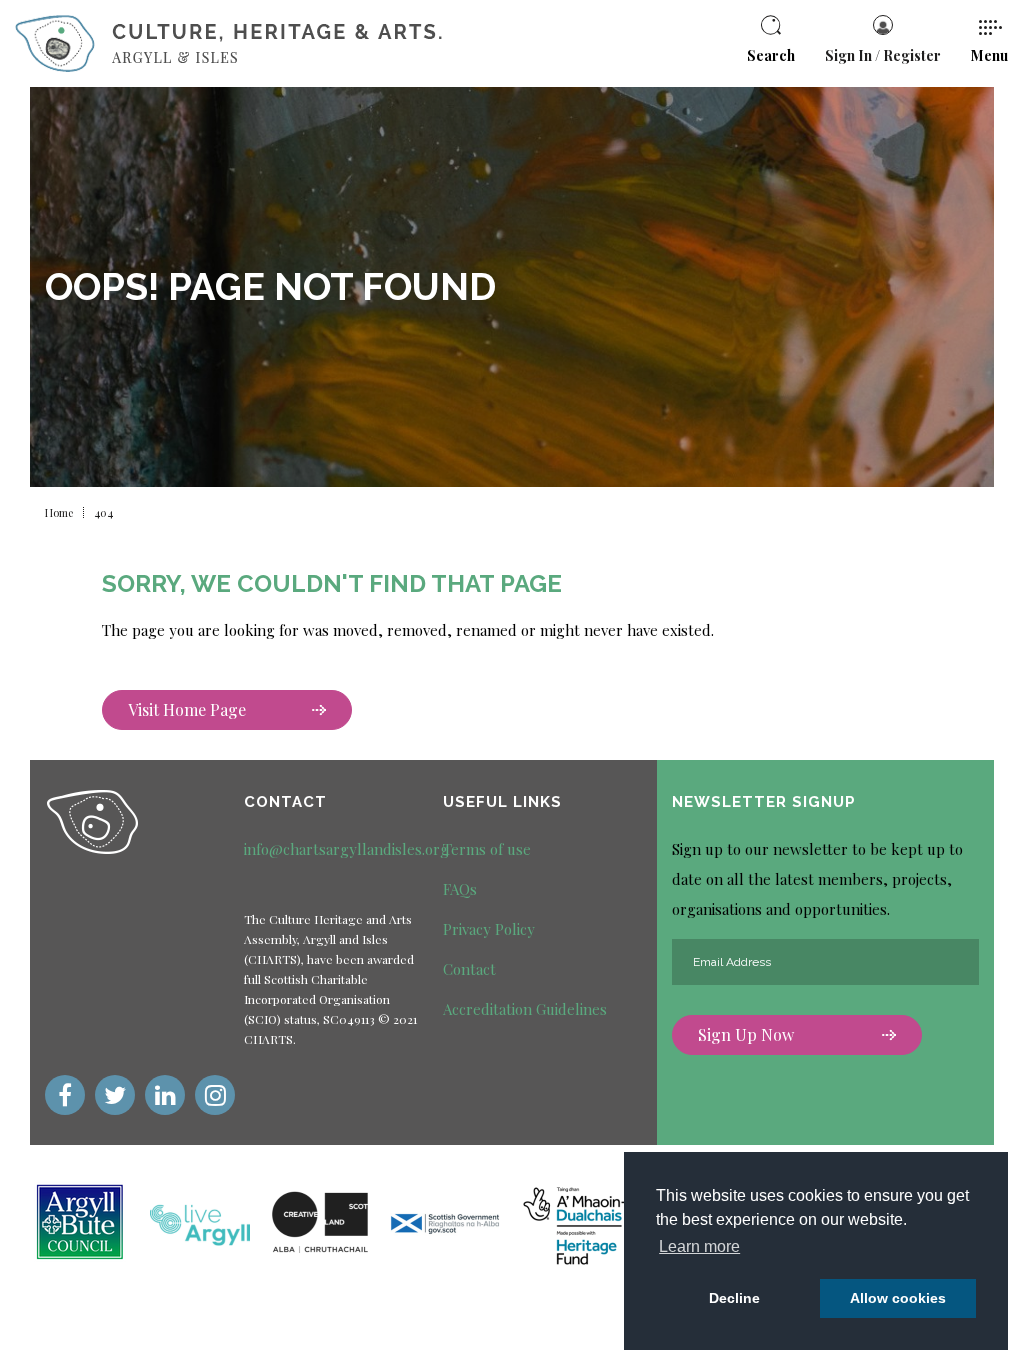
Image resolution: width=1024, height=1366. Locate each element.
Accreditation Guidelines (525, 1009)
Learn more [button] (699, 1246)
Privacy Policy (489, 929)
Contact (469, 969)
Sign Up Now (746, 1034)
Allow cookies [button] (898, 1298)
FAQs (460, 889)
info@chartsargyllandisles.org (346, 849)
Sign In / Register (883, 55)
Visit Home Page (187, 709)
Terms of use (487, 849)
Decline (734, 1298)
